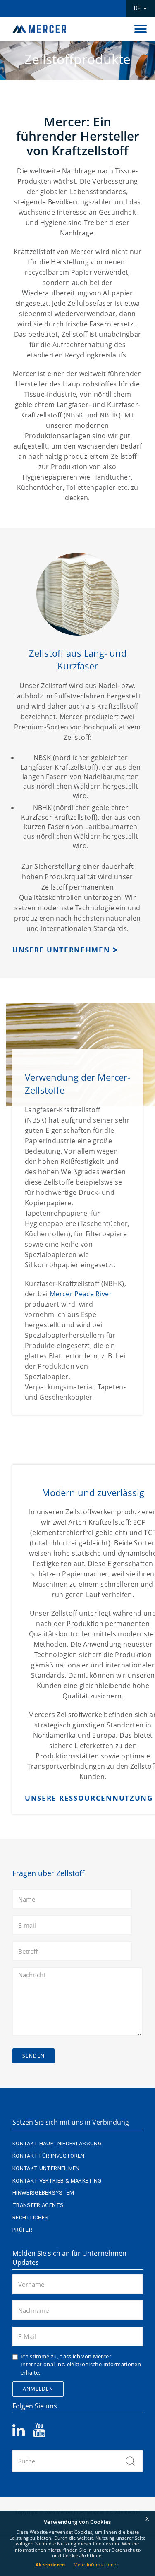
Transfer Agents (38, 2205)
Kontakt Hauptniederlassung (57, 2143)
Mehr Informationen (97, 2565)
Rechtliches (31, 2217)
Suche (130, 2461)
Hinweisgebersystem (43, 2193)
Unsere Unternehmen (61, 950)
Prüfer (22, 2230)
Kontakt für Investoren (49, 2156)
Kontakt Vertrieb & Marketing (57, 2181)
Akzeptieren (50, 2565)
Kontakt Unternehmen (46, 2168)
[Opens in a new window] (23, 2433)
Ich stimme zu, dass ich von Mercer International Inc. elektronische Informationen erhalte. (81, 2364)
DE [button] (138, 8)
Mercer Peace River (81, 1294)
